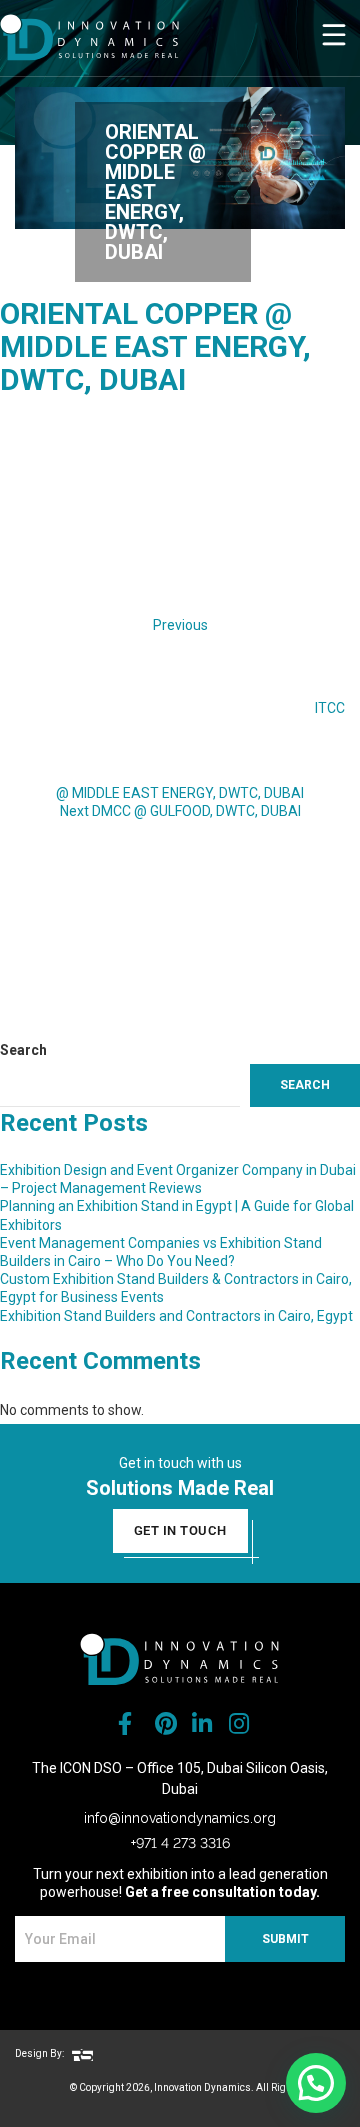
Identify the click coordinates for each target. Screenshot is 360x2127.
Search (23, 1050)
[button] (316, 2083)
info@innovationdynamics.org (180, 1818)
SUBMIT (285, 1939)
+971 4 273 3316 (180, 1843)
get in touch (180, 1530)
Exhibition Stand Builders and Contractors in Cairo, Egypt (176, 1316)
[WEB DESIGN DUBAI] (82, 2053)
